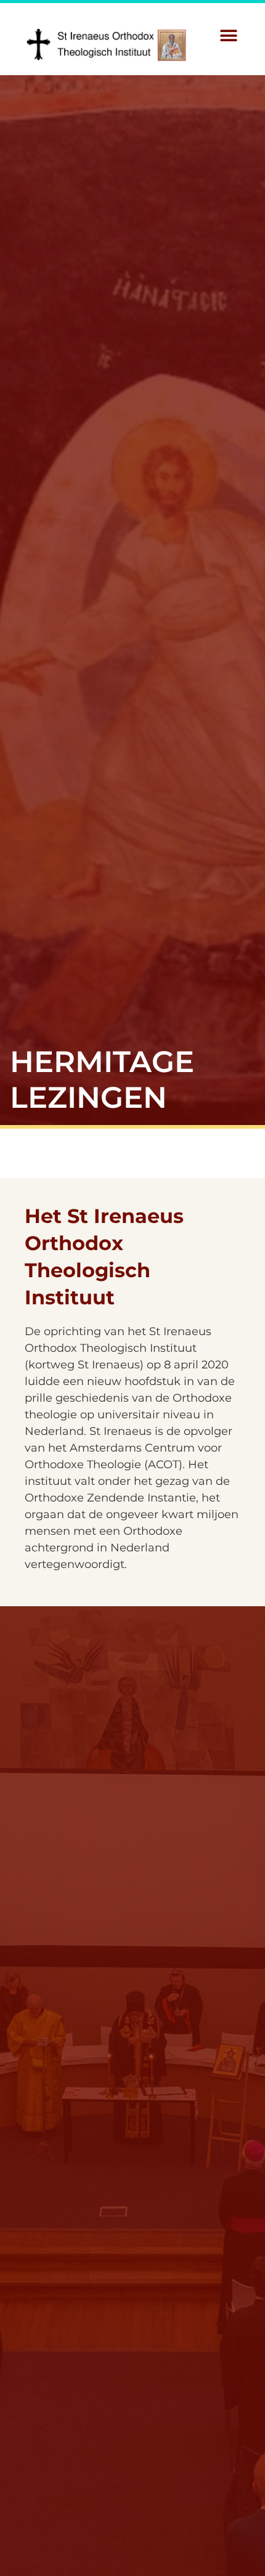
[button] (229, 36)
